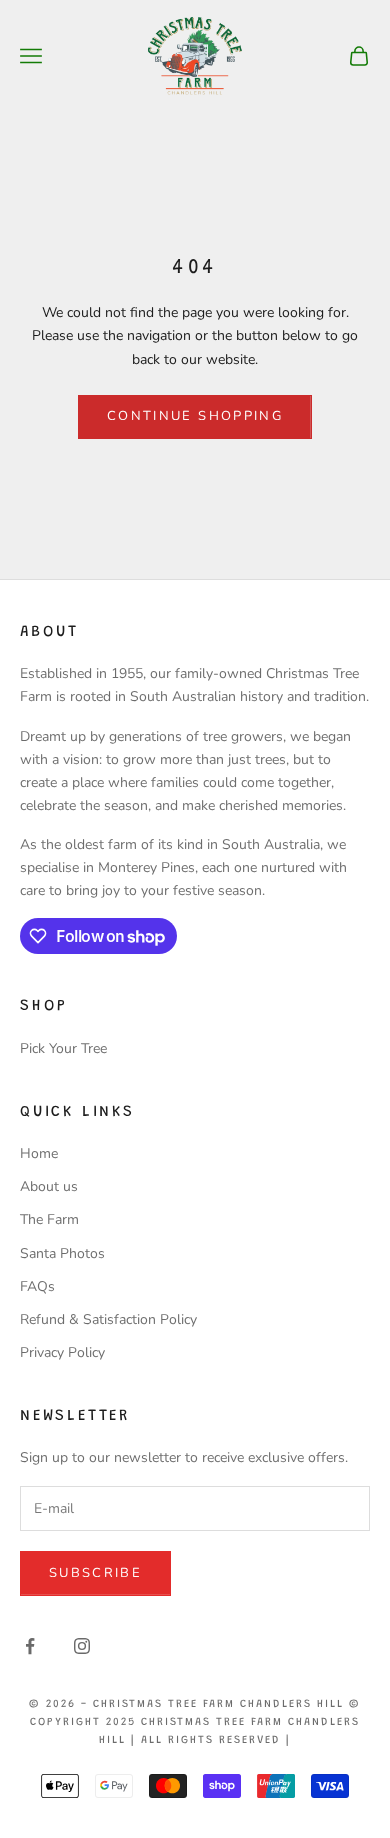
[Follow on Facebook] (30, 1646)
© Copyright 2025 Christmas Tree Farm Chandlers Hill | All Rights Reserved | (195, 1722)
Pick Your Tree (63, 1048)
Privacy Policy (62, 1352)
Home (39, 1153)
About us (49, 1186)
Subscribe (95, 1573)
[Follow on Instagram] (82, 1646)
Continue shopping (195, 416)
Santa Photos (62, 1253)
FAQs (37, 1286)
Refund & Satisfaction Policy (108, 1319)
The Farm (49, 1219)
